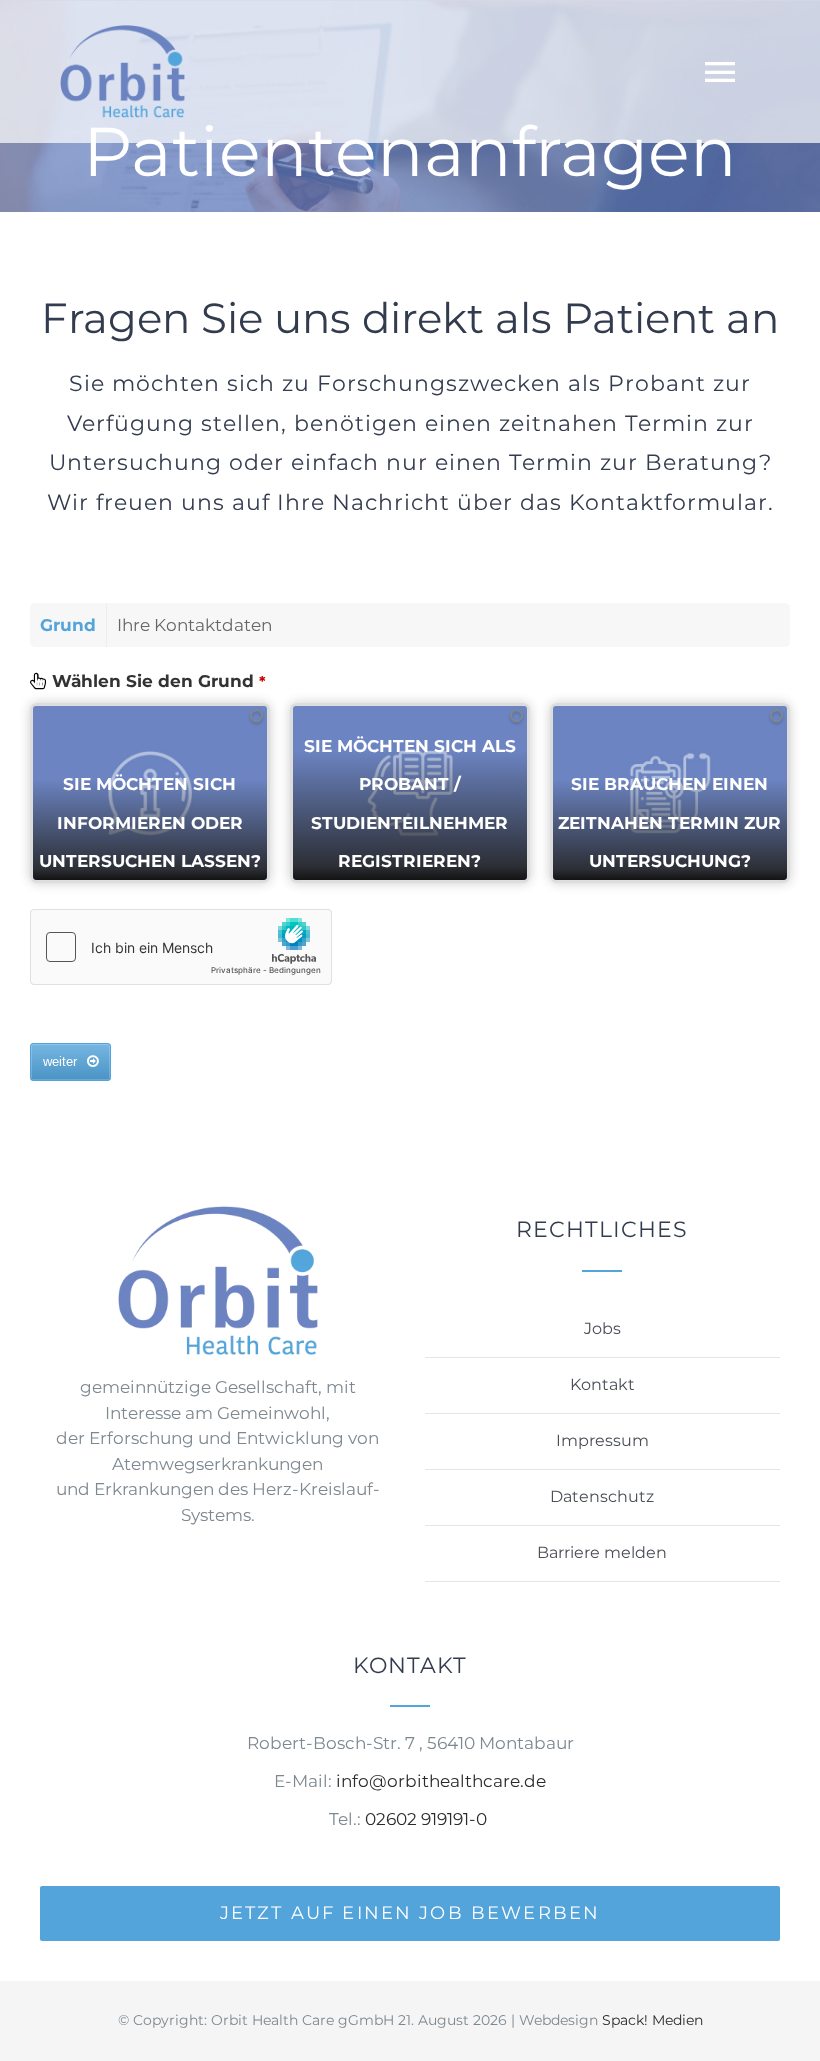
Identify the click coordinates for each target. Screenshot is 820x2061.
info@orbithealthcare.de (441, 1781)
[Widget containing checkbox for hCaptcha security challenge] (181, 947)
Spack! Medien (652, 2020)
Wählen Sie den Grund (159, 681)
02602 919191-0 (428, 1819)
